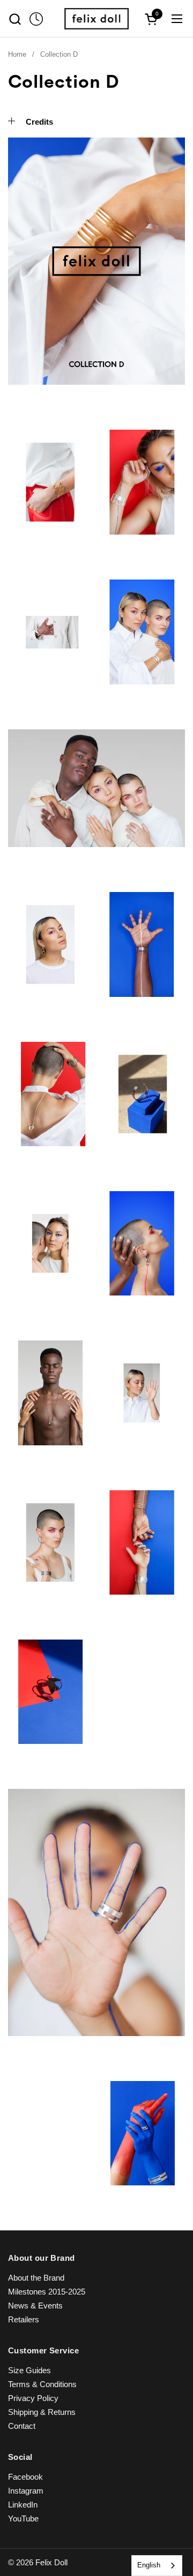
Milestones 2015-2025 (47, 2292)
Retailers (24, 2319)
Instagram (26, 2491)
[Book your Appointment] (36, 19)
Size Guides (29, 2370)
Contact (22, 2426)
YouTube (23, 2518)
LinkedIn (23, 2505)
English (149, 2565)
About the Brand (36, 2278)
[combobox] (157, 2566)
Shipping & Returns (42, 2412)
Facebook (25, 2477)
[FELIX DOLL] (96, 19)
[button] (15, 19)
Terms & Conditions (42, 2384)
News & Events (35, 2306)
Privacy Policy (33, 2398)
